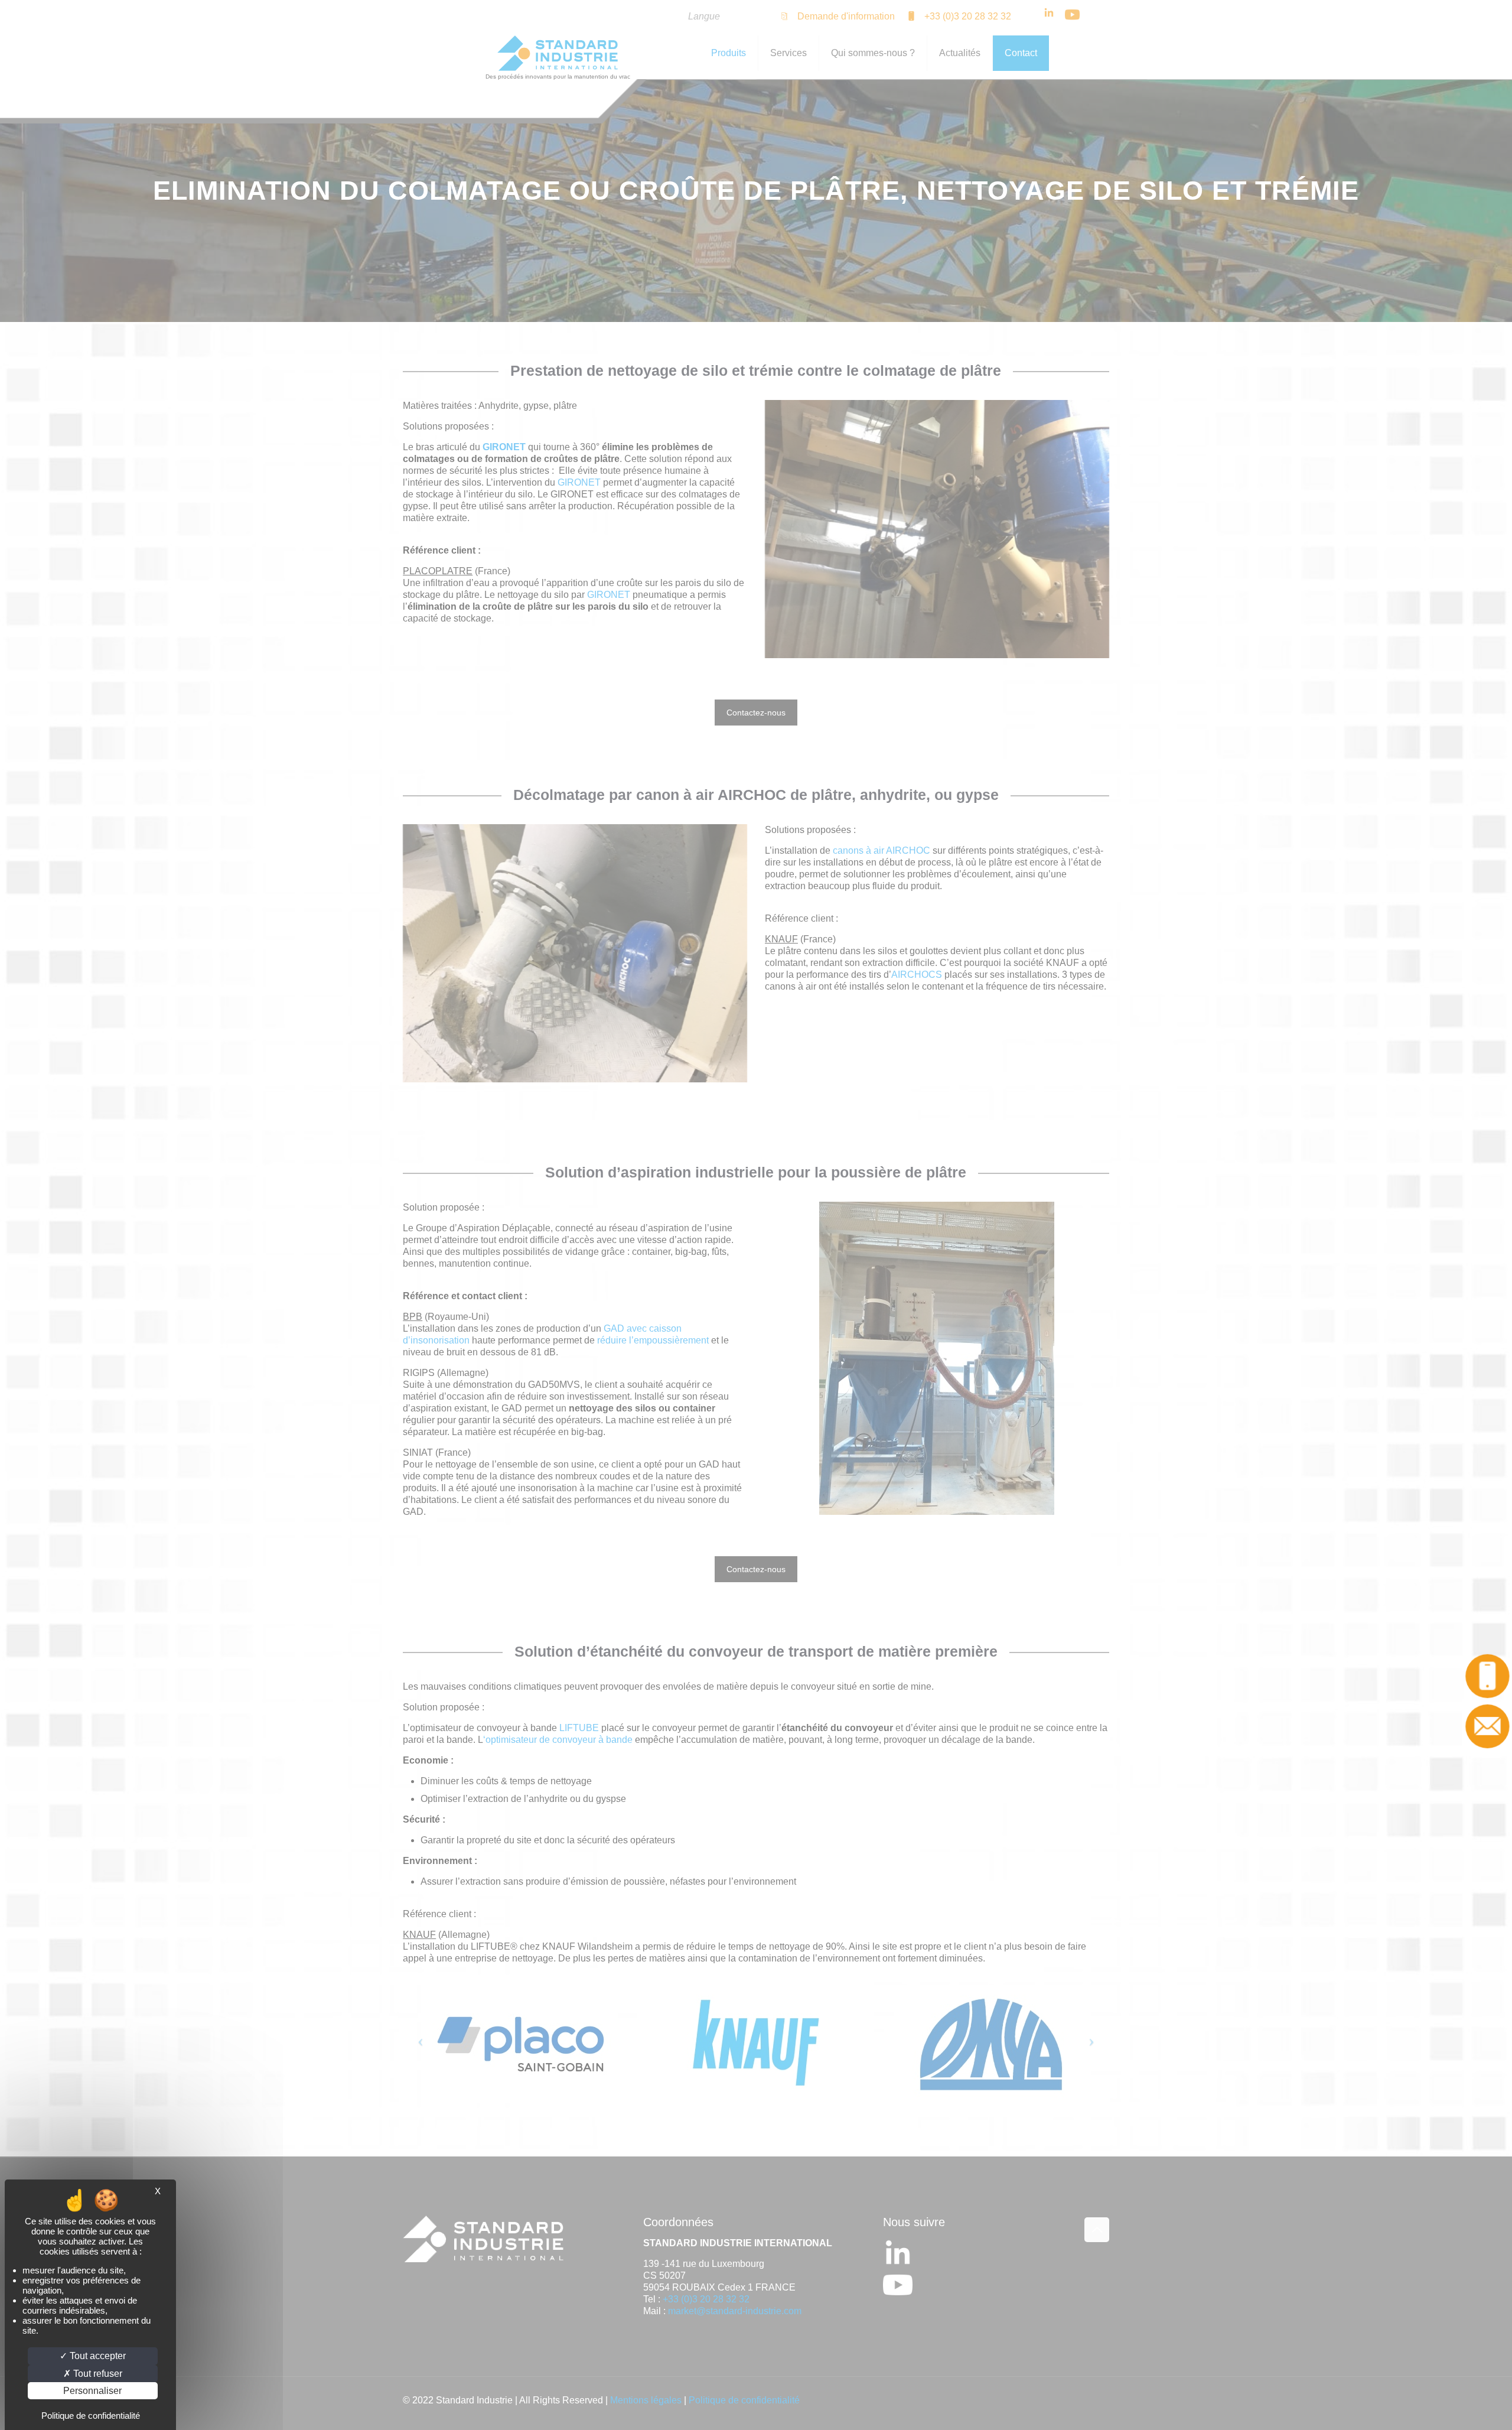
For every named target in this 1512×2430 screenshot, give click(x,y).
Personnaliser (92, 2391)
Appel (1487, 1676)
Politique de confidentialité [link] (91, 2416)
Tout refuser (97, 2374)
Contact (1487, 1726)
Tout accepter (97, 2356)
